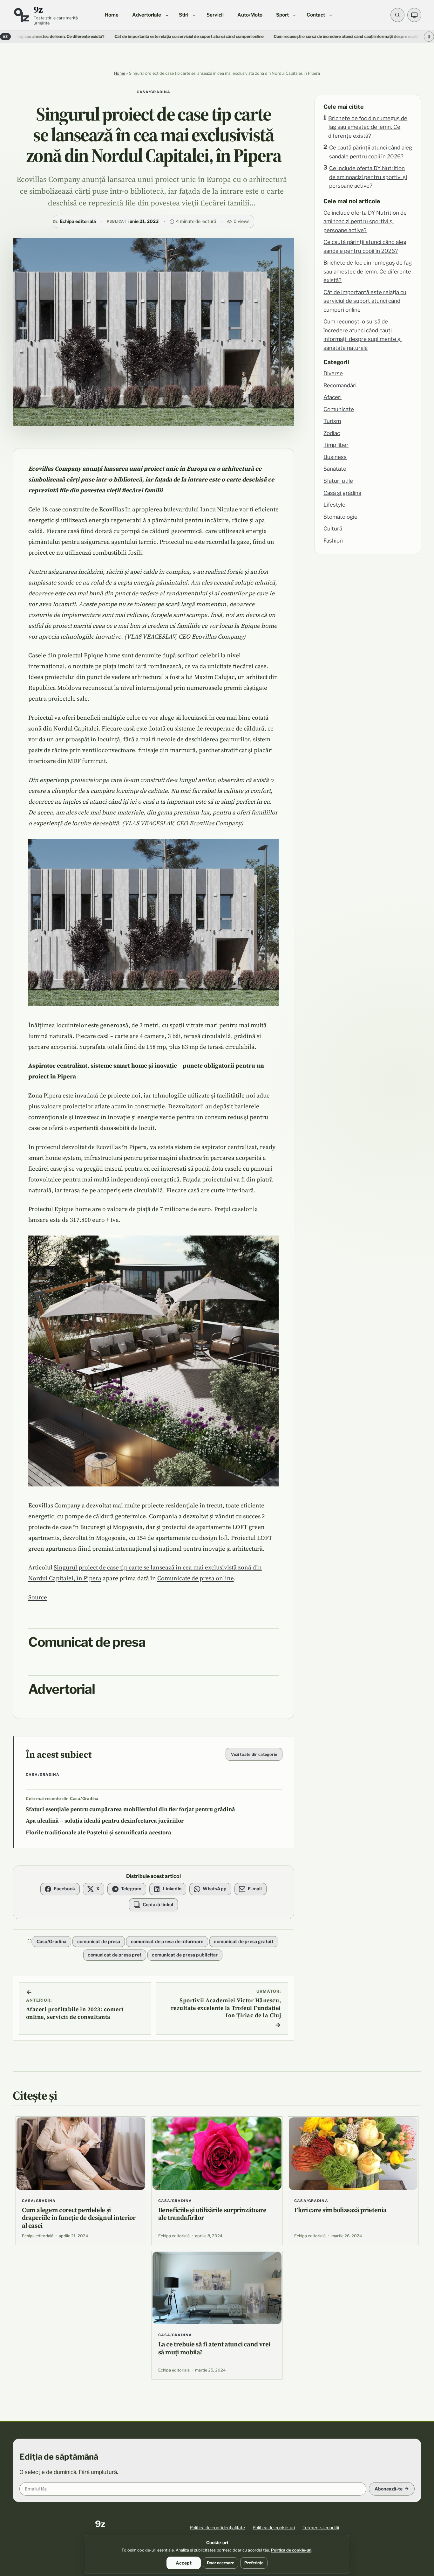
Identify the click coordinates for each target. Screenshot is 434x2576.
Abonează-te (389, 2489)
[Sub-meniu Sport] (294, 15)
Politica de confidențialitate (217, 2528)
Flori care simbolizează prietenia (340, 2210)
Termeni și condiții (321, 2528)
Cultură (333, 529)
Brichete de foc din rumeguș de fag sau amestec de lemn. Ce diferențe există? (368, 127)
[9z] (21, 15)
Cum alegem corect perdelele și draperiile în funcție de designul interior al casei (79, 2218)
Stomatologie (340, 517)
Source (38, 1597)
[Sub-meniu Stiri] (194, 15)
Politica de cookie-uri (274, 2528)
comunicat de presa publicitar (185, 1955)
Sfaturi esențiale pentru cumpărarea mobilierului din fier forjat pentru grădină (130, 1809)
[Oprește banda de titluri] (429, 37)
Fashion (333, 541)
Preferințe (254, 2563)
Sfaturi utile (338, 481)
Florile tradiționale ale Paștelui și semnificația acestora (98, 1832)
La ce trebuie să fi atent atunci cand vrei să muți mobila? (214, 2348)
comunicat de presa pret (115, 1955)
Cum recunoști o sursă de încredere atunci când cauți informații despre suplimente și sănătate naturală (287, 36)
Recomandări (340, 385)
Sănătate (335, 469)
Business (335, 457)
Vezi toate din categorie (254, 1754)
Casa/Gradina (154, 92)
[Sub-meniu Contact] (331, 15)
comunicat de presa (99, 1941)
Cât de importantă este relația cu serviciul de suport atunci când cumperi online (106, 36)
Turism (332, 421)
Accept (184, 2563)
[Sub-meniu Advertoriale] (167, 15)
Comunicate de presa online (196, 1578)
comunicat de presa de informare (167, 1941)
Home (120, 73)
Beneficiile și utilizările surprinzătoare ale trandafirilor (212, 2214)
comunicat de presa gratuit (244, 1941)
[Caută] (397, 15)
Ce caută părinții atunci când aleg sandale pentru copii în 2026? (371, 152)
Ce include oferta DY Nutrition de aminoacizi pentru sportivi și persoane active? (368, 177)
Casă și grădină (342, 493)
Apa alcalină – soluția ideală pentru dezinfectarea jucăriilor (105, 1821)
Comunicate (339, 409)
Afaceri (332, 397)
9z (38, 9)
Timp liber (336, 445)
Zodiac (332, 433)
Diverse (333, 373)
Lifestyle (334, 505)
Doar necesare (220, 2563)
